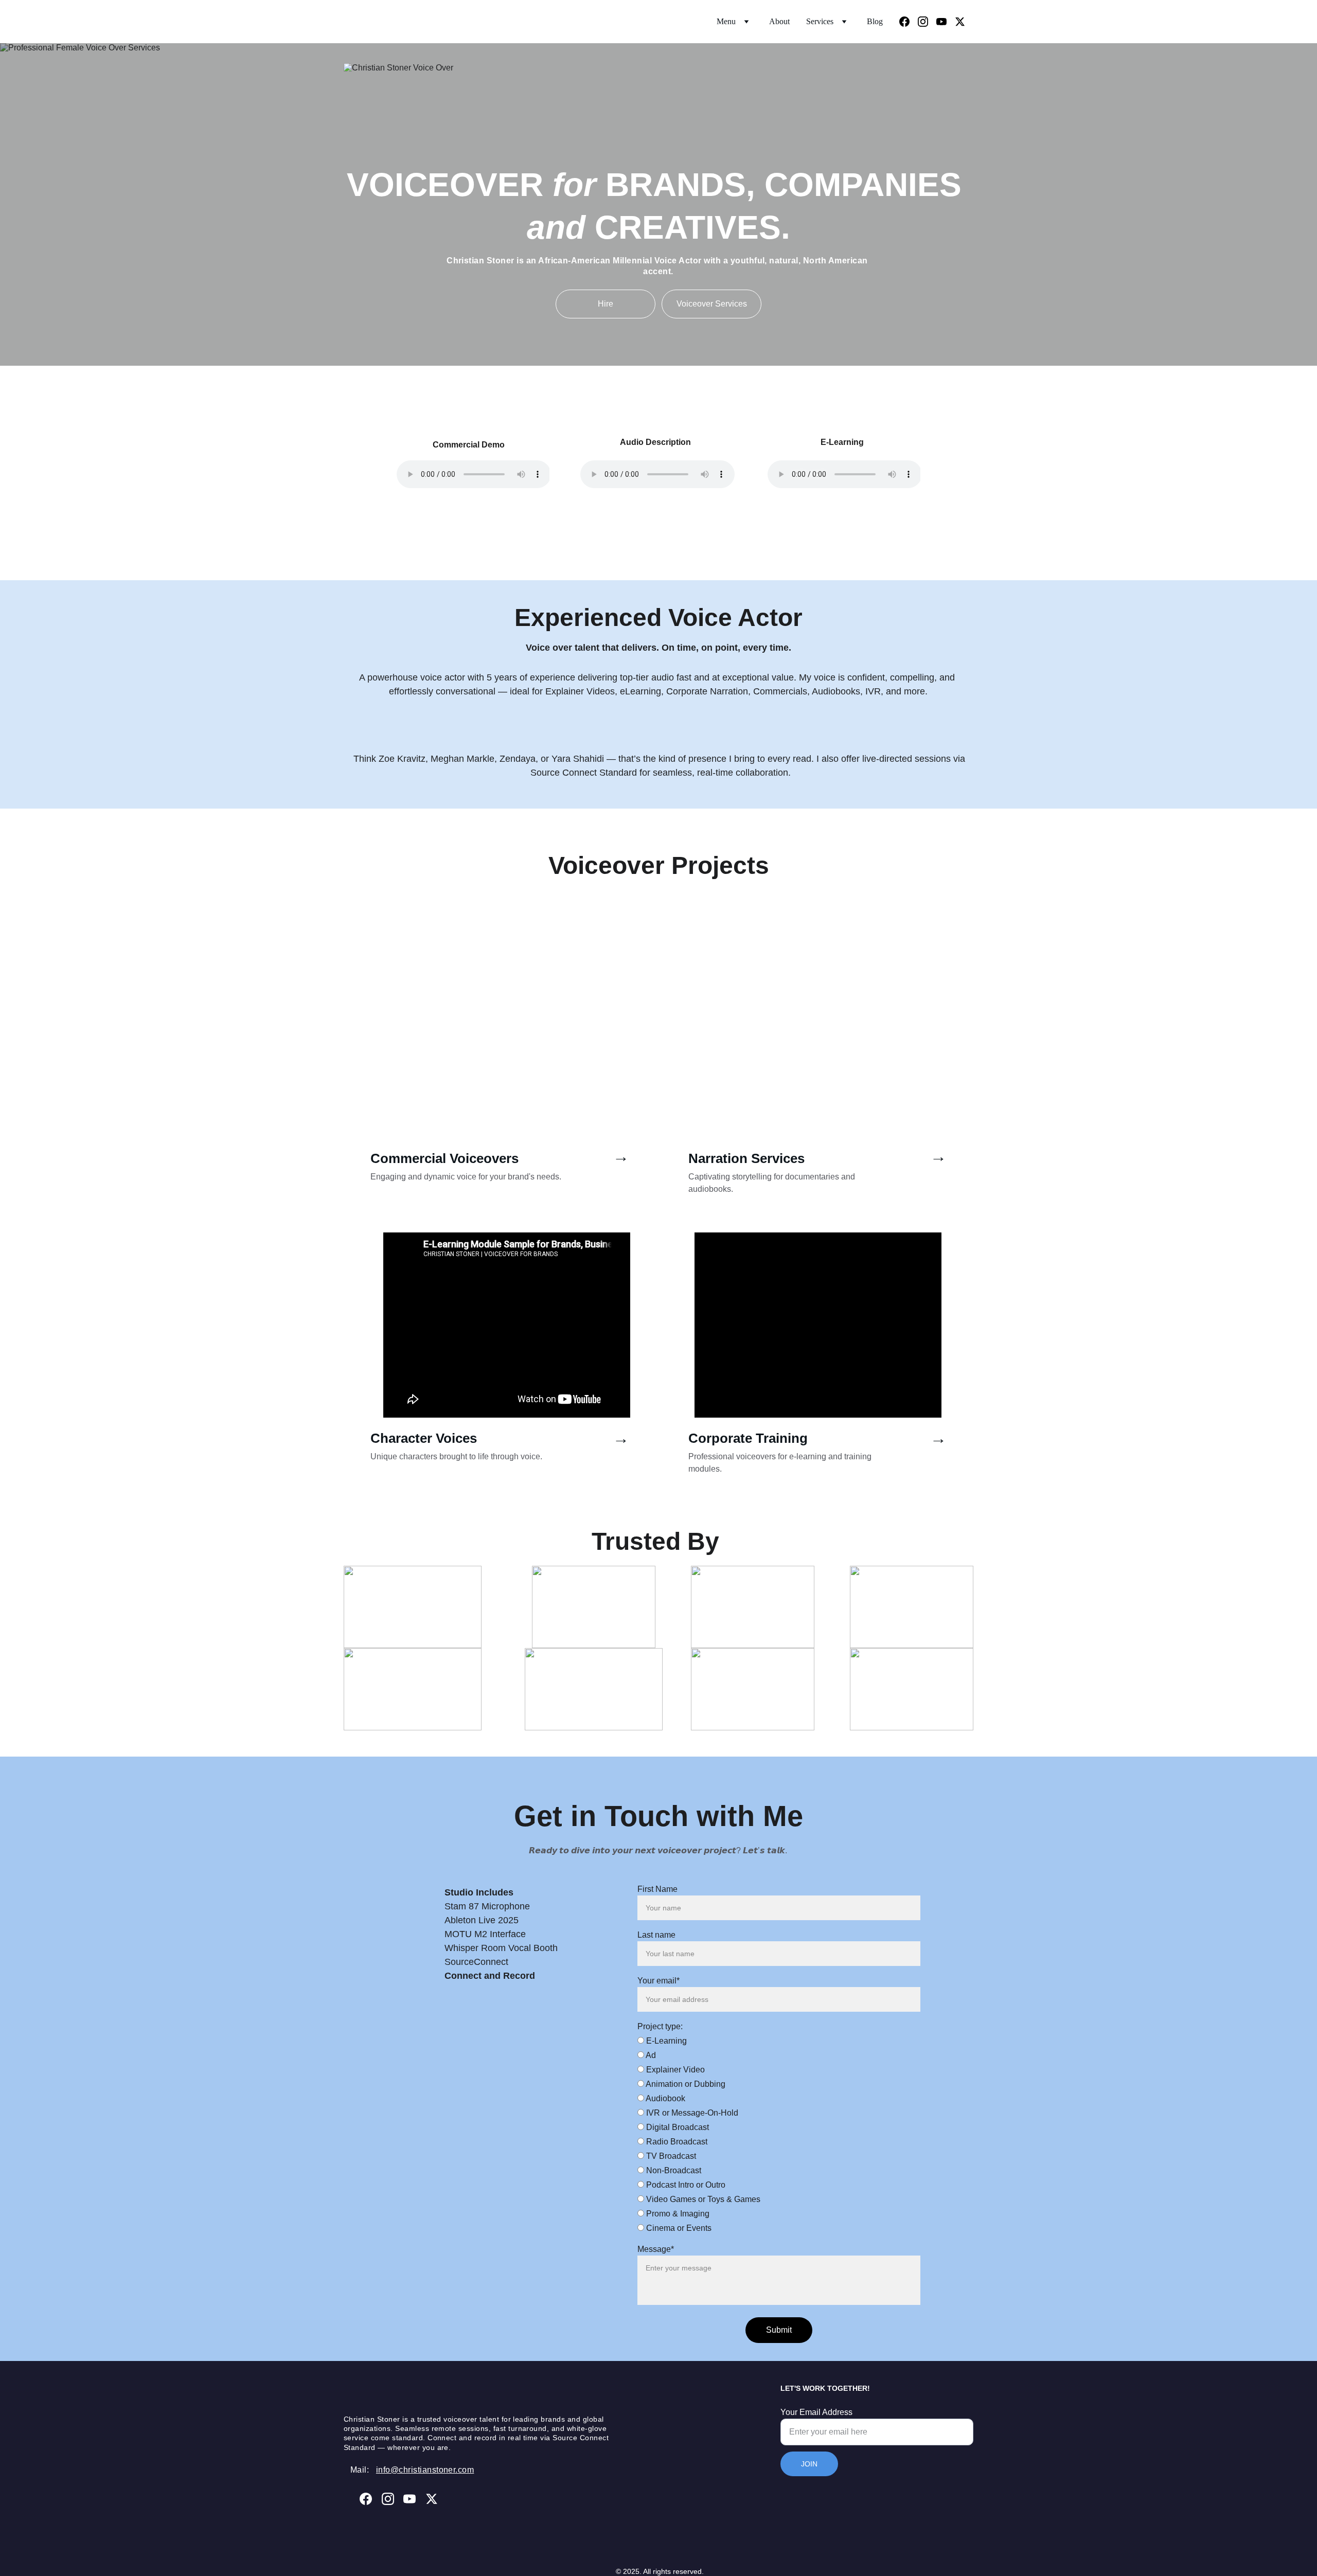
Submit (779, 2330)
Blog (875, 21)
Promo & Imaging (677, 2214)
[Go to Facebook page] (909, 22)
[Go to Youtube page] (946, 22)
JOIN (809, 2464)
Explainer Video (674, 2070)
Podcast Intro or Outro (685, 2185)
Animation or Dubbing (685, 2084)
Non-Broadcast (673, 2170)
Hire (606, 304)
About (779, 21)
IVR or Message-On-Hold (691, 2113)
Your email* (658, 1981)
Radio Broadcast (676, 2142)
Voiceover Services (712, 304)
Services (820, 21)
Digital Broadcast (677, 2127)
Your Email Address (816, 2412)
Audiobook (665, 2098)
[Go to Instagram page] (927, 22)
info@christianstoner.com (425, 2470)
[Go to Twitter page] (960, 22)
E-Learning (665, 2041)
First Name (657, 1889)
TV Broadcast (670, 2156)
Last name (656, 1935)
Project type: (660, 2026)
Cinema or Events (678, 2228)
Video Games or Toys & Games (702, 2199)
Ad (650, 2055)
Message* (656, 2249)
